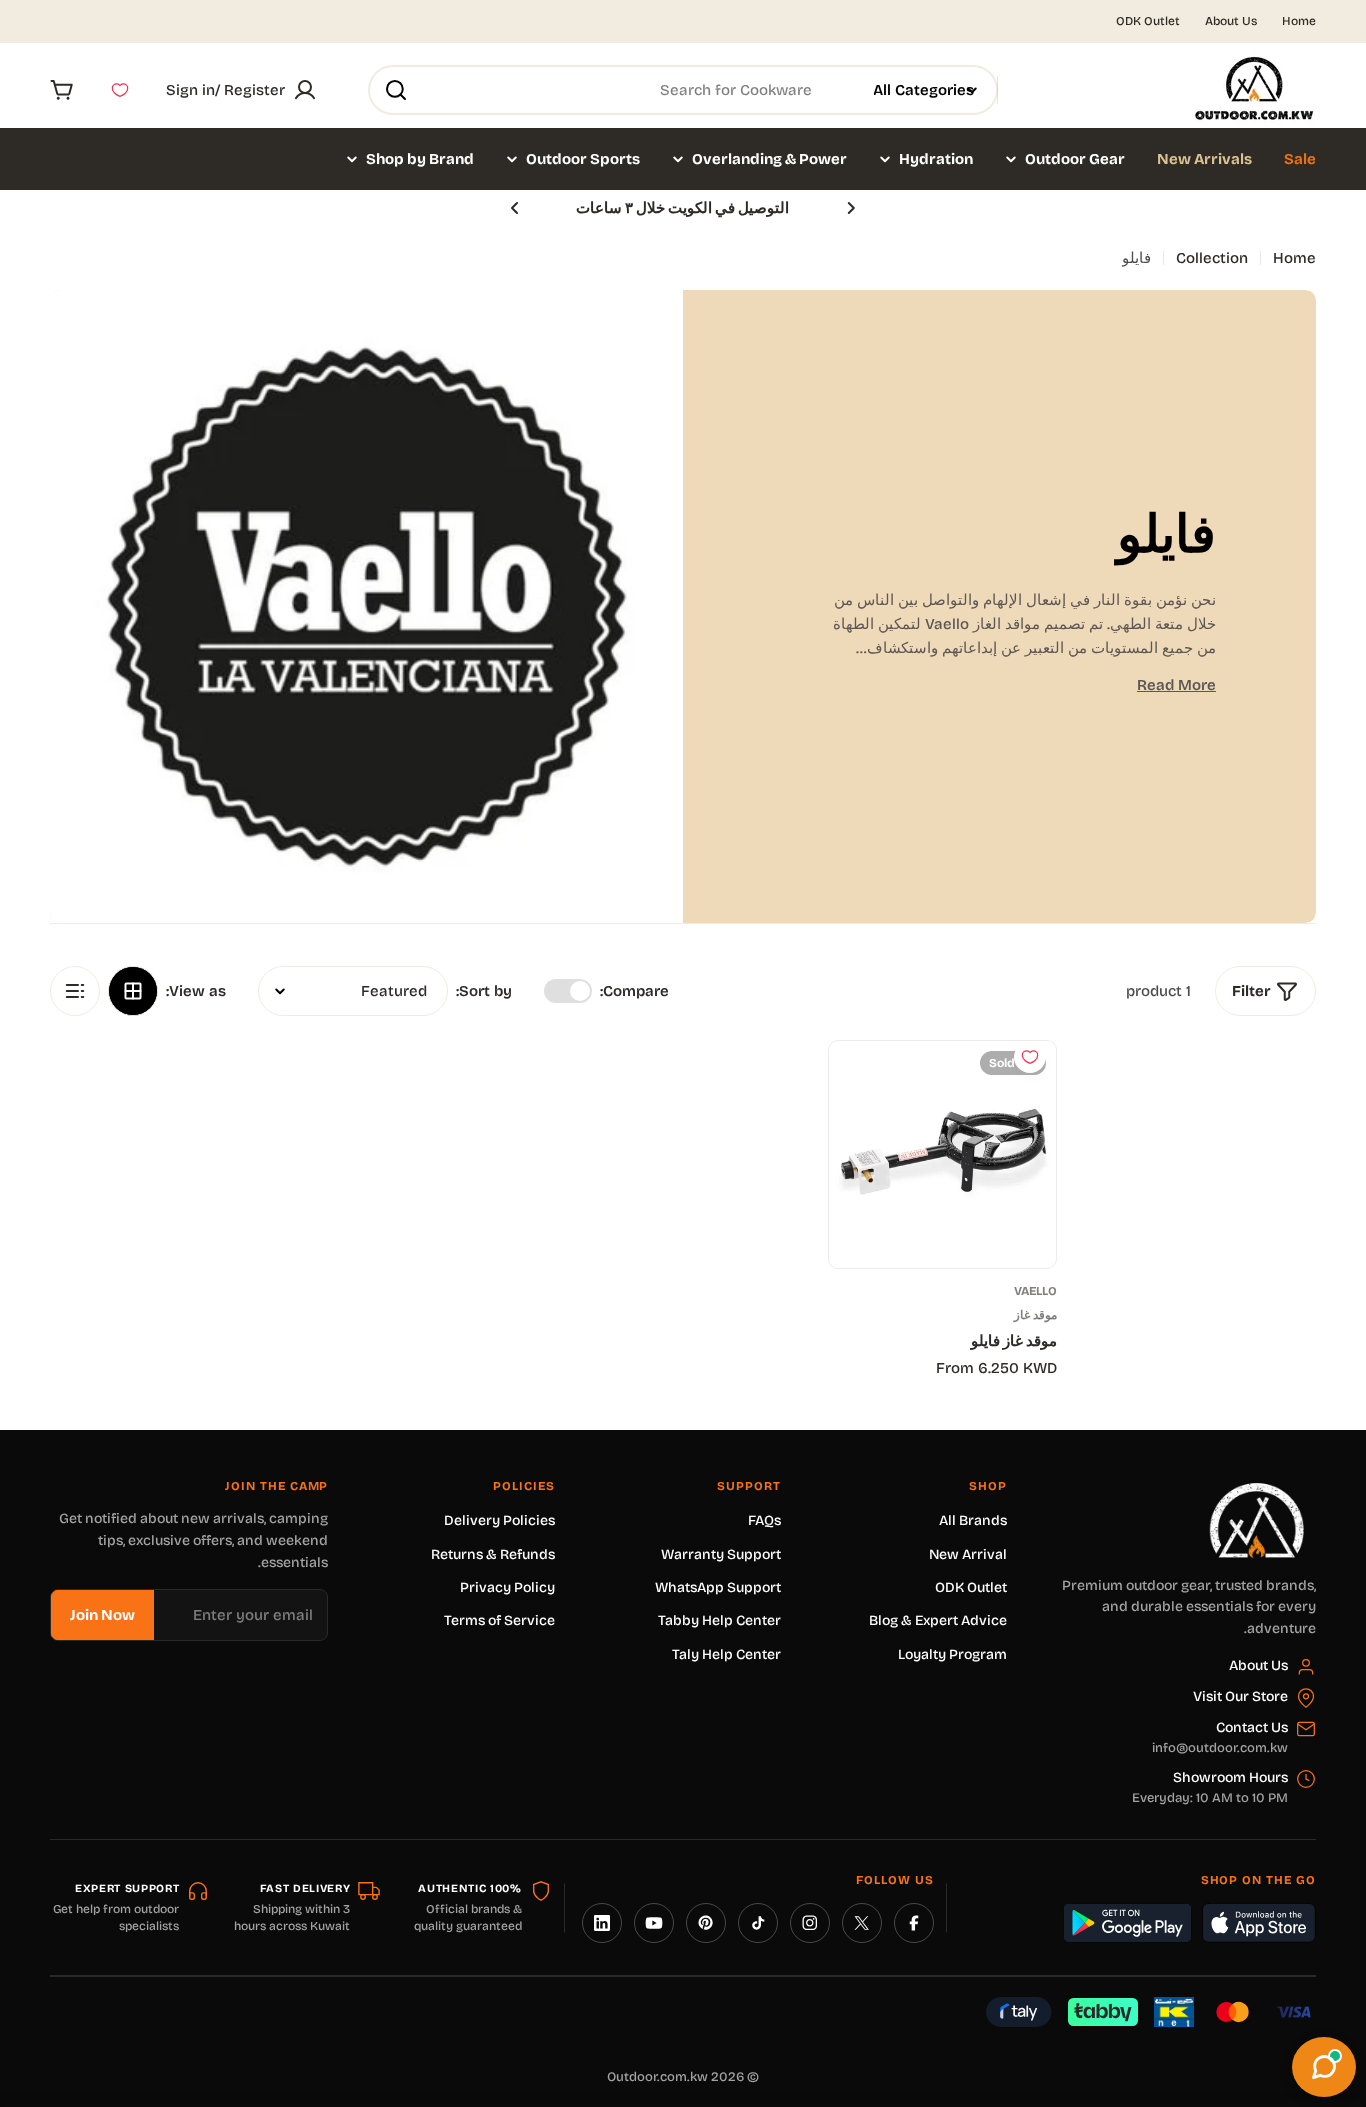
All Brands (973, 1520)
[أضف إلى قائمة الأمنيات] (1030, 1057)
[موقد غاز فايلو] (942, 1154)
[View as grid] (133, 991)
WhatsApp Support (718, 1587)
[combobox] (683, 90)
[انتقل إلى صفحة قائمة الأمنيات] (120, 90)
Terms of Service (499, 1620)
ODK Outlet (1148, 21)
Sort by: (484, 991)
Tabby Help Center (719, 1620)
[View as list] (75, 991)
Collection (1212, 258)
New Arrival (968, 1554)
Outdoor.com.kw (657, 2077)
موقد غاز (1035, 1315)
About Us (1231, 21)
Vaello (1035, 1291)
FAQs (764, 1520)
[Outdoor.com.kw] (1256, 1490)
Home (1299, 21)
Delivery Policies (499, 1520)
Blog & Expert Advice (938, 1620)
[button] (851, 208)
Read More (1176, 685)
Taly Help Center (726, 1654)
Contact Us (1252, 1727)
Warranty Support (721, 1554)
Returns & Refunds (493, 1554)
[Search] (396, 90)
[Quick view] (859, 1086)
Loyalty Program (952, 1654)
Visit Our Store (1240, 1696)
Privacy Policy (507, 1587)
